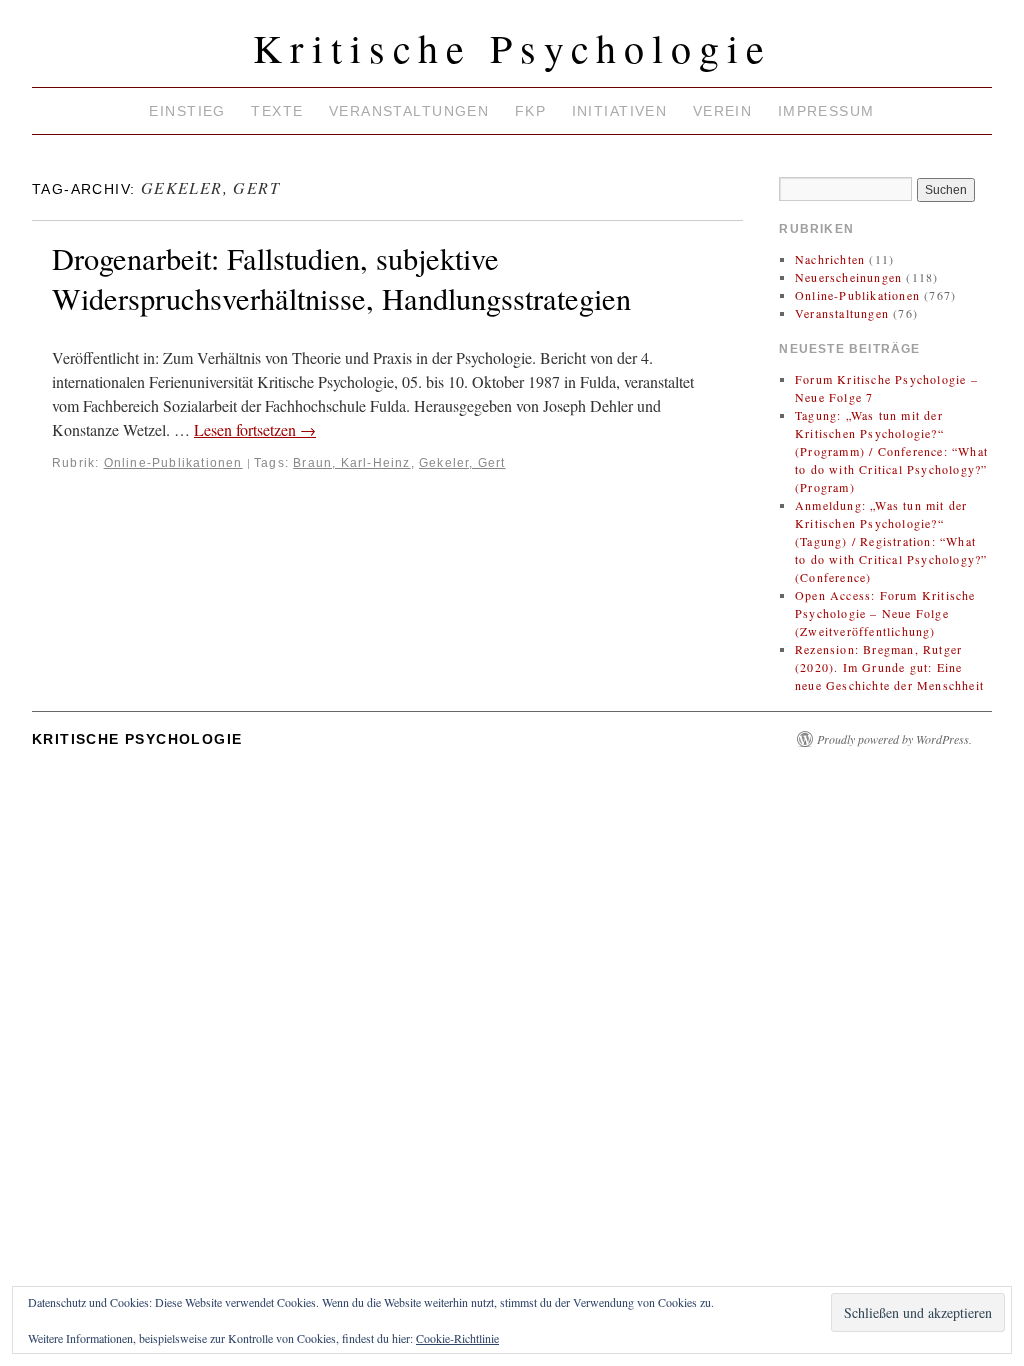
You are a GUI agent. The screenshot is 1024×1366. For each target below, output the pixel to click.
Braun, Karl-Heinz (351, 463)
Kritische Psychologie (512, 47)
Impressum (826, 111)
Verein (723, 111)
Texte (277, 111)
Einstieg (187, 111)
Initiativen (620, 111)
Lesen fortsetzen (255, 429)
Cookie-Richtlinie (457, 1338)
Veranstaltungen (409, 111)
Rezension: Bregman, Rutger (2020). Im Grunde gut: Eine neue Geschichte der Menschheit (889, 667)
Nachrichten (830, 259)
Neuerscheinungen (848, 277)
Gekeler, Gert (462, 463)
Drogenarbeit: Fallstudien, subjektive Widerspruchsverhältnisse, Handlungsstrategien (341, 278)
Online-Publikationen (173, 463)
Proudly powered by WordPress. (894, 739)
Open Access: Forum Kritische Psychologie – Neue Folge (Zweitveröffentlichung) (885, 613)
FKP (530, 111)
